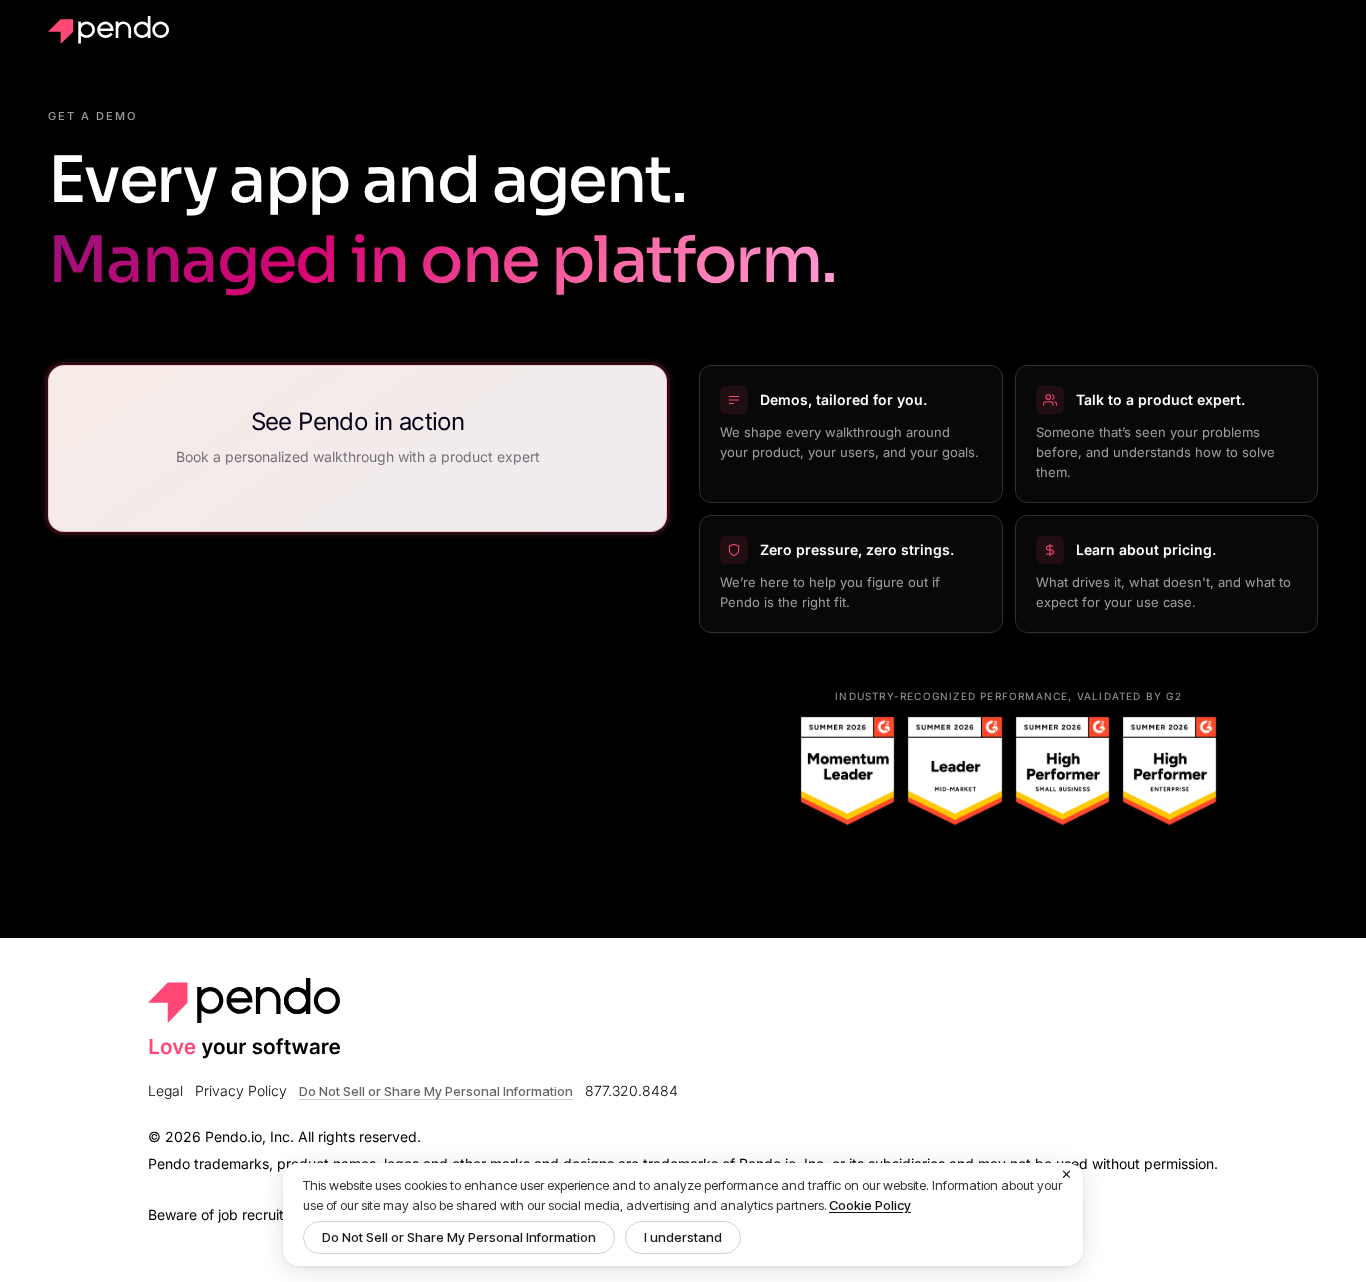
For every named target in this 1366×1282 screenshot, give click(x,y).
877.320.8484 (631, 1091)
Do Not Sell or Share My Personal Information (459, 1237)
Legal (165, 1091)
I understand (683, 1237)
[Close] (1067, 1175)
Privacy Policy (241, 1091)
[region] (683, 1214)
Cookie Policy (870, 1205)
